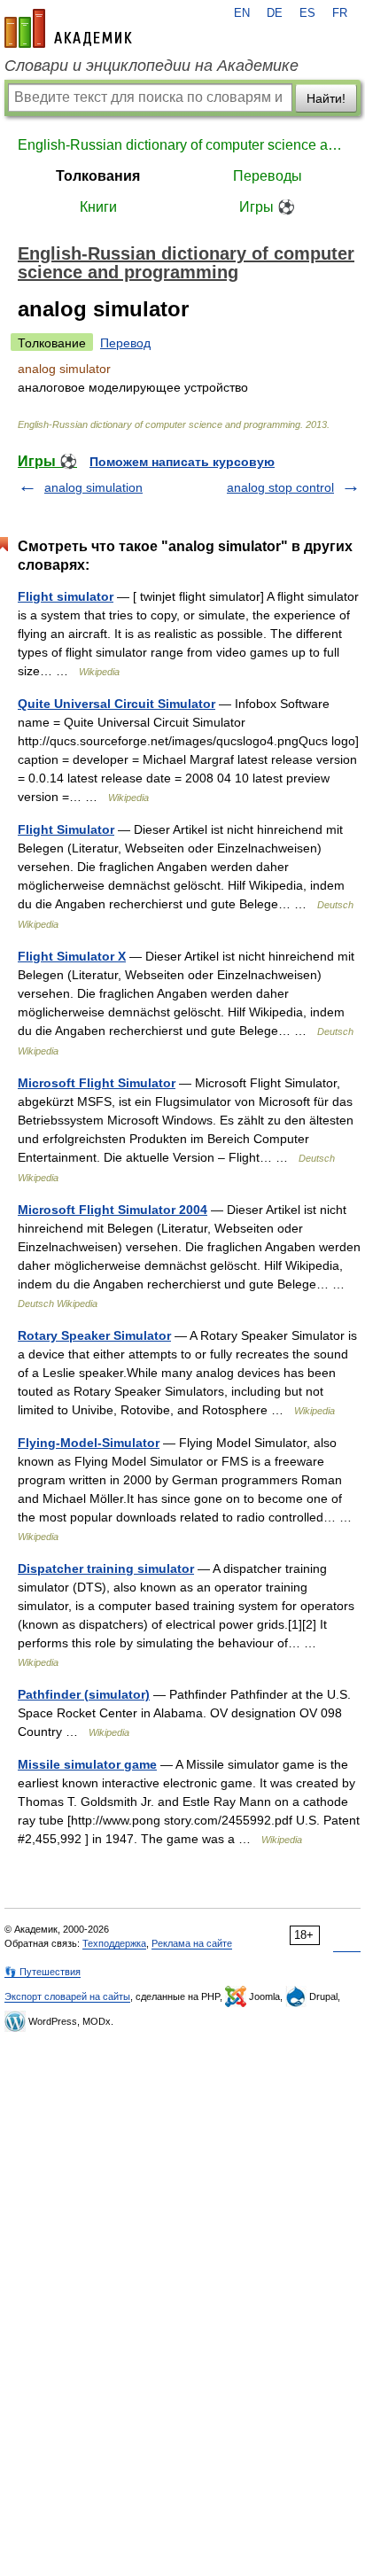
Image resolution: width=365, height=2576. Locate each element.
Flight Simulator (66, 829)
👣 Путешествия (43, 1972)
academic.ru (68, 28)
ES (307, 13)
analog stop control (280, 487)
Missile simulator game (87, 1764)
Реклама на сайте (192, 1943)
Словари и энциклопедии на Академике (151, 66)
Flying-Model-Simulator (89, 1443)
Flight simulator (66, 596)
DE (275, 13)
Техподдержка (114, 1943)
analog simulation (93, 487)
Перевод (125, 343)
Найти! (326, 98)
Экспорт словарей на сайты (67, 1996)
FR (340, 13)
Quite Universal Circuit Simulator (116, 704)
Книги (98, 207)
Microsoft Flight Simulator (97, 1083)
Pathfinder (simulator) (84, 1694)
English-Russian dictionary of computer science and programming (182, 145)
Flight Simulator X (72, 956)
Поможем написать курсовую (182, 462)
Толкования (98, 176)
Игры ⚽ (267, 207)
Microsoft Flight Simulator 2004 (113, 1210)
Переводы (268, 176)
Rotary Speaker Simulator (94, 1335)
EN (242, 13)
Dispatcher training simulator (106, 1568)
